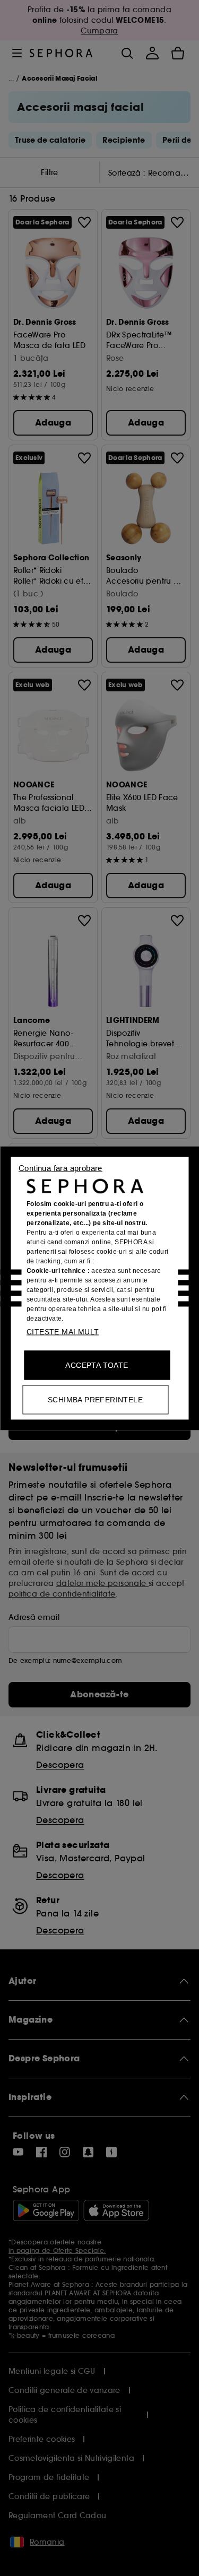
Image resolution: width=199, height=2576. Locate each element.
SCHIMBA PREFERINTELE (95, 1399)
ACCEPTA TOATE (97, 1365)
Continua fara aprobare (60, 1168)
